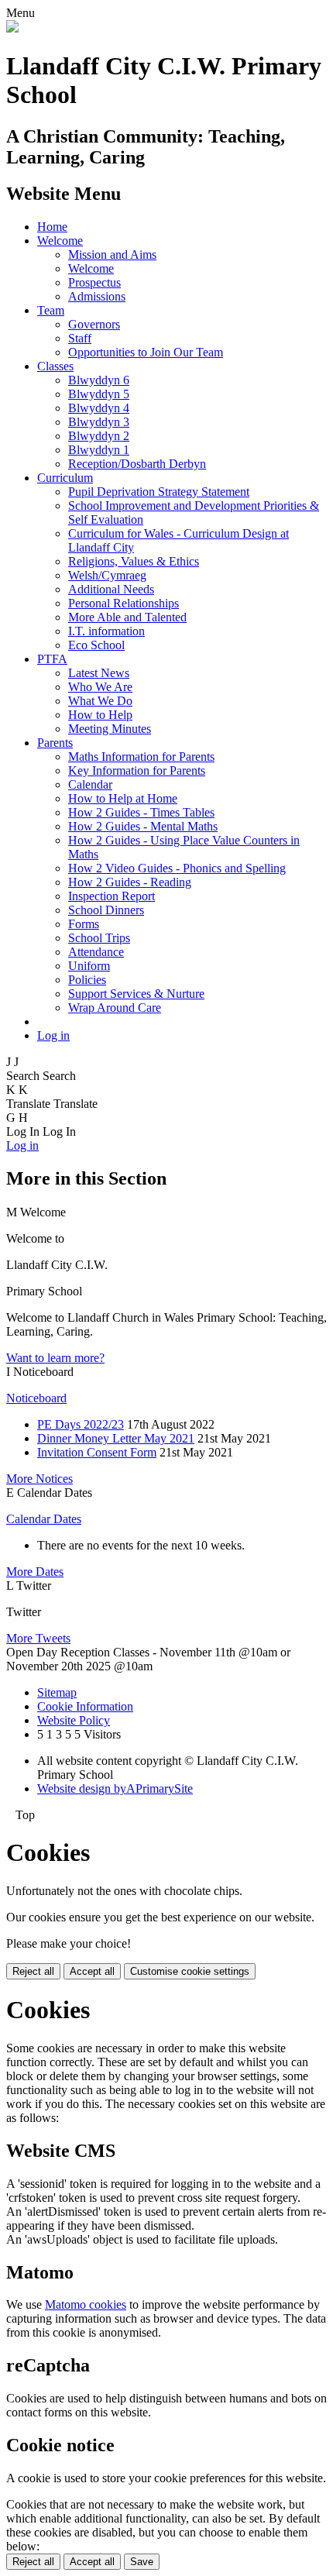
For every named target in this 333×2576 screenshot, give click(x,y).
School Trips (99, 938)
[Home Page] (12, 28)
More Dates (35, 1572)
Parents (55, 743)
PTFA (52, 659)
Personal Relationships (124, 603)
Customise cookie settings (190, 1971)
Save (142, 2562)
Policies (87, 980)
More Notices (39, 1479)
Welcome (60, 241)
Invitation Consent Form (97, 1452)
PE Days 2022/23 (81, 1424)
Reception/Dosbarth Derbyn (137, 464)
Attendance (96, 952)
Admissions (97, 296)
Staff (80, 338)
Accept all (92, 1971)
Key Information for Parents (137, 770)
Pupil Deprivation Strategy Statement (159, 492)
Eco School (96, 645)
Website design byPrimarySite (115, 1788)
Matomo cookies (86, 2304)
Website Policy (74, 1720)
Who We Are (100, 687)
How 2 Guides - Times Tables (141, 812)
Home (52, 227)
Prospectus (94, 282)
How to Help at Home (123, 798)
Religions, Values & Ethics (134, 561)
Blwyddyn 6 (99, 380)
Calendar (90, 784)
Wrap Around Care (115, 1008)
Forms (84, 924)
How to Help (100, 715)
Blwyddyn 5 (99, 394)
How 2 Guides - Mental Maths (143, 826)
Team (51, 310)
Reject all (33, 1971)
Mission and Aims (112, 255)
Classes (55, 366)
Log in (53, 1035)
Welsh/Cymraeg (107, 575)
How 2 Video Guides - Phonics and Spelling (177, 868)
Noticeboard (36, 1398)
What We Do (100, 701)
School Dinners (106, 910)
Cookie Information (85, 1706)
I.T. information (106, 631)
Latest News (99, 673)
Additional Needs (111, 589)
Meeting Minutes (110, 729)
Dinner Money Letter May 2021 (116, 1438)
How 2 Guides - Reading (130, 882)
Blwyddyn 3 (99, 422)
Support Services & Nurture (136, 994)
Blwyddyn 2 (99, 436)
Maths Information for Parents (141, 757)
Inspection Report (112, 896)
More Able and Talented (127, 617)
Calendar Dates (44, 1519)
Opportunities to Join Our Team (146, 352)
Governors (94, 324)
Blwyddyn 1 (99, 450)
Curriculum (65, 478)
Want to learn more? (55, 1358)
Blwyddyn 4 (99, 408)
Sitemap (57, 1692)
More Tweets (38, 1638)
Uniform (89, 966)
